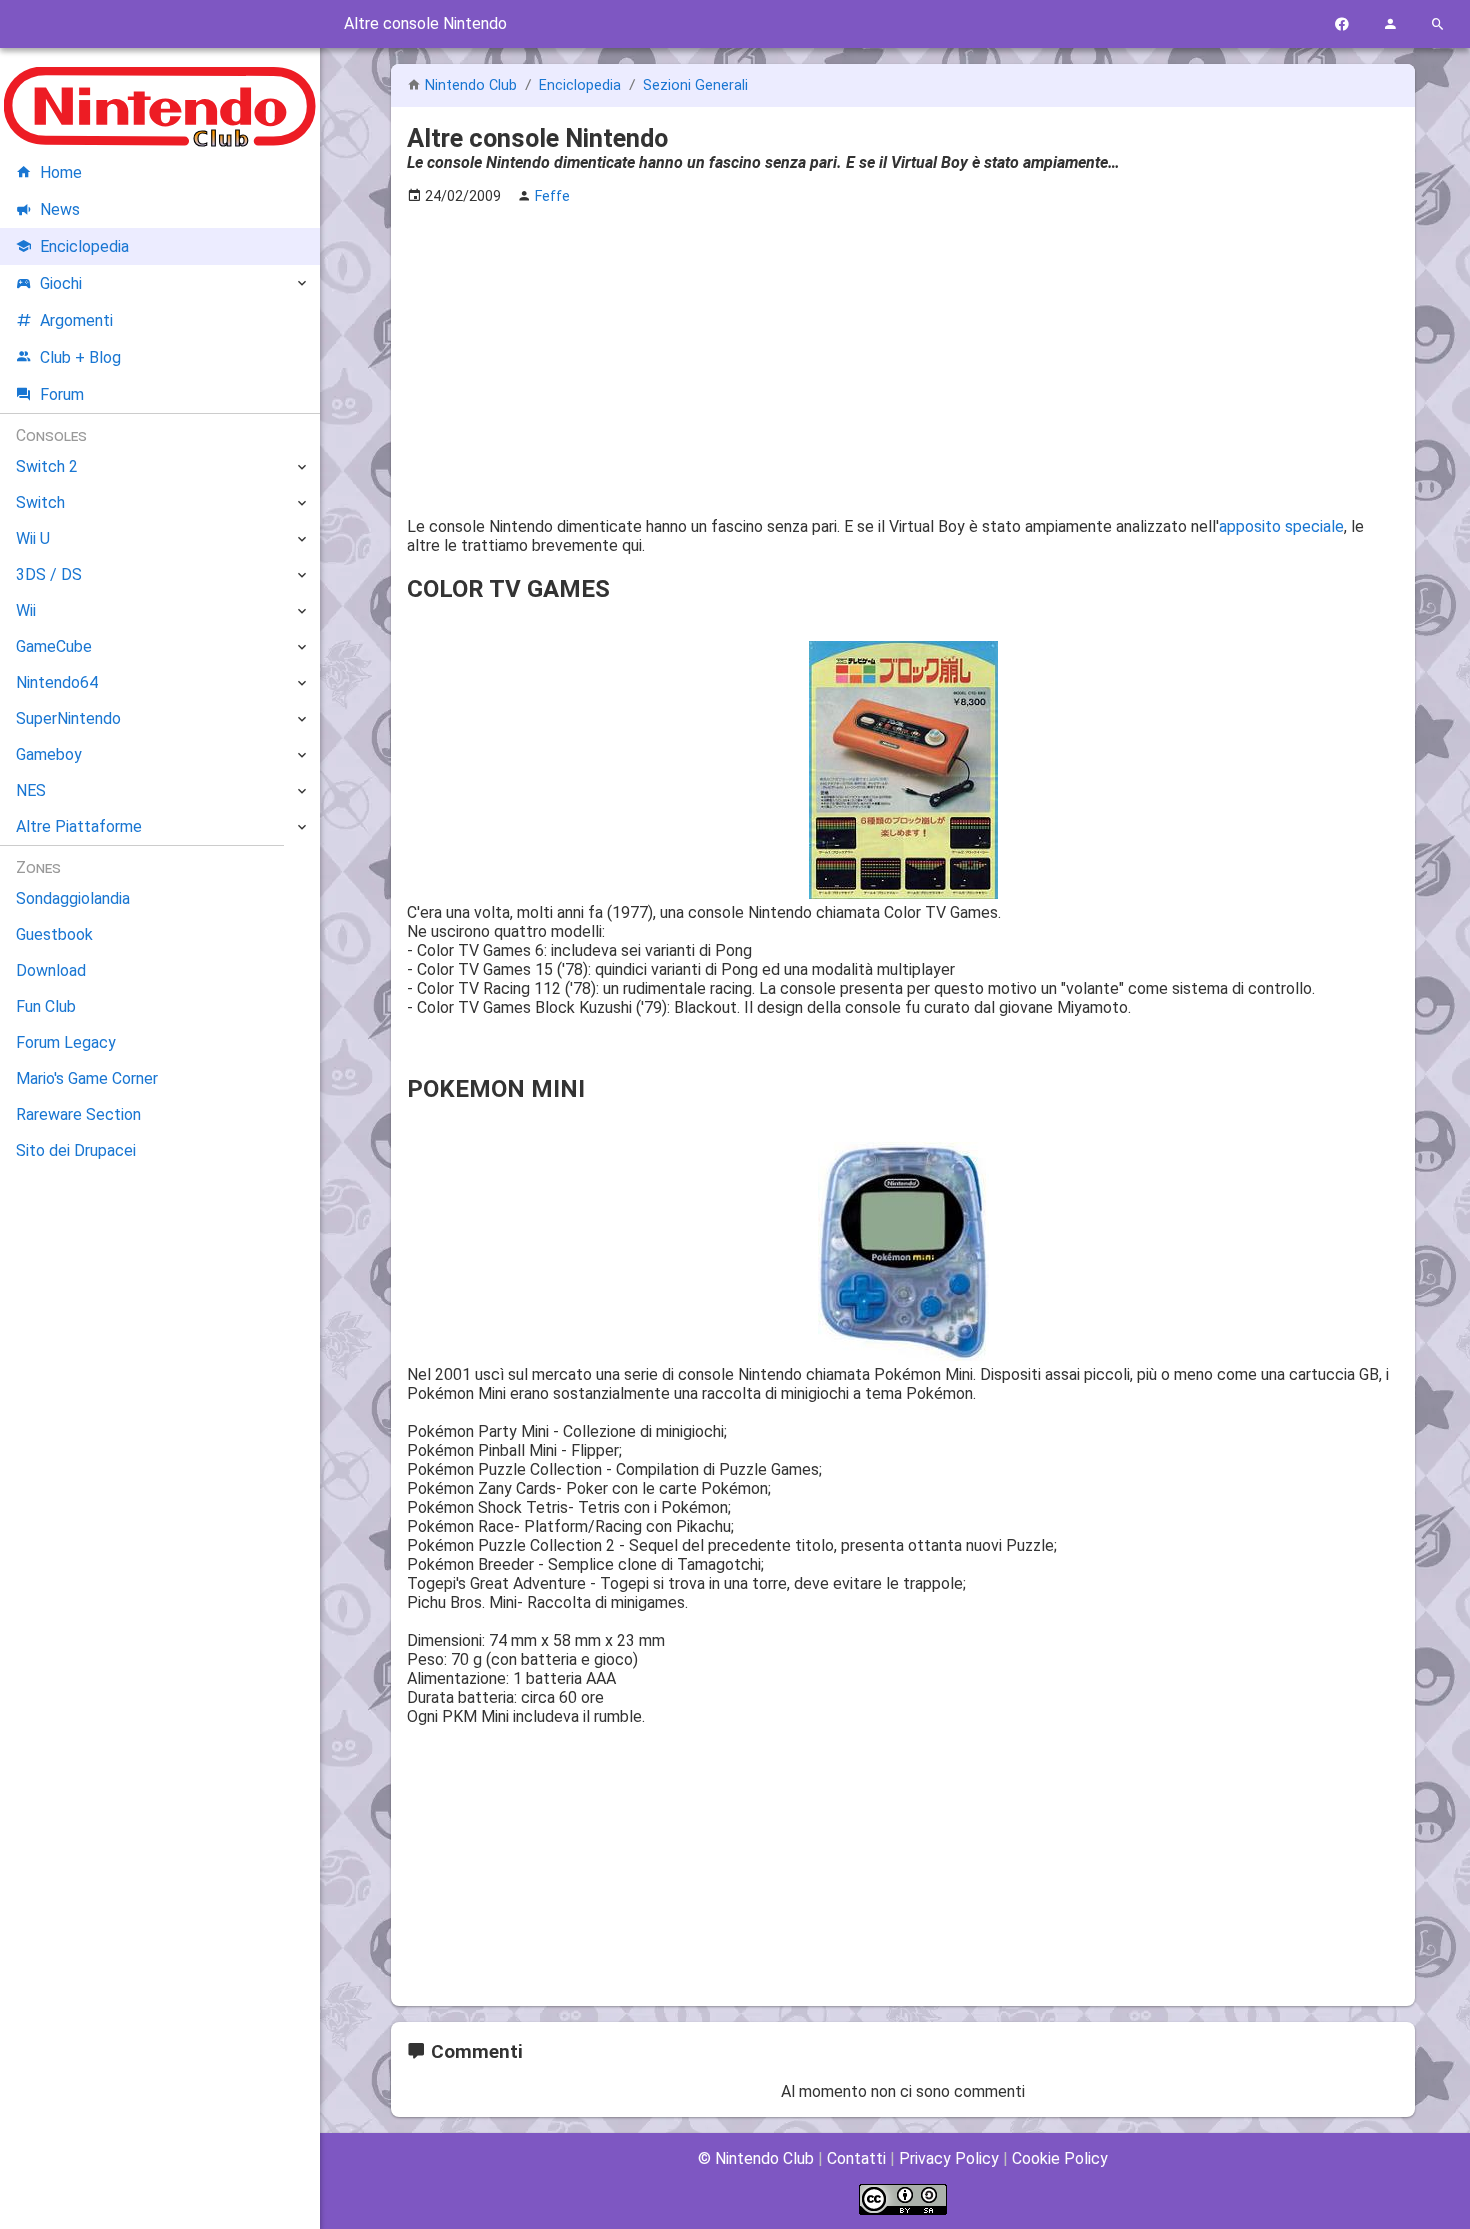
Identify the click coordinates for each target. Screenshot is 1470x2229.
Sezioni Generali (695, 85)
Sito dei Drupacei (76, 1150)
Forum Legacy (66, 1042)
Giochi (61, 283)
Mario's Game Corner (87, 1078)
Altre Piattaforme (79, 826)
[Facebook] (1342, 24)
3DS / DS (49, 574)
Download (51, 970)
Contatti (856, 2158)
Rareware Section (78, 1114)
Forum (62, 394)
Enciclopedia (582, 85)
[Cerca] (1438, 24)
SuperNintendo (68, 718)
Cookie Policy (1060, 2158)
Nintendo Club (471, 85)
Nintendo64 (57, 682)
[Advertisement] (903, 361)
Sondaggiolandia (73, 898)
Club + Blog (80, 357)
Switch (40, 502)
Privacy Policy (949, 2158)
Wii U (33, 538)
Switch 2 (47, 466)
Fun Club (46, 1006)
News (60, 209)
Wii (26, 610)
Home (61, 172)
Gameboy (49, 754)
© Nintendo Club (756, 2158)
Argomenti (76, 320)
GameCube (54, 646)
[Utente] (1390, 24)
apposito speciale (1281, 526)
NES (31, 790)
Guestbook (54, 934)
